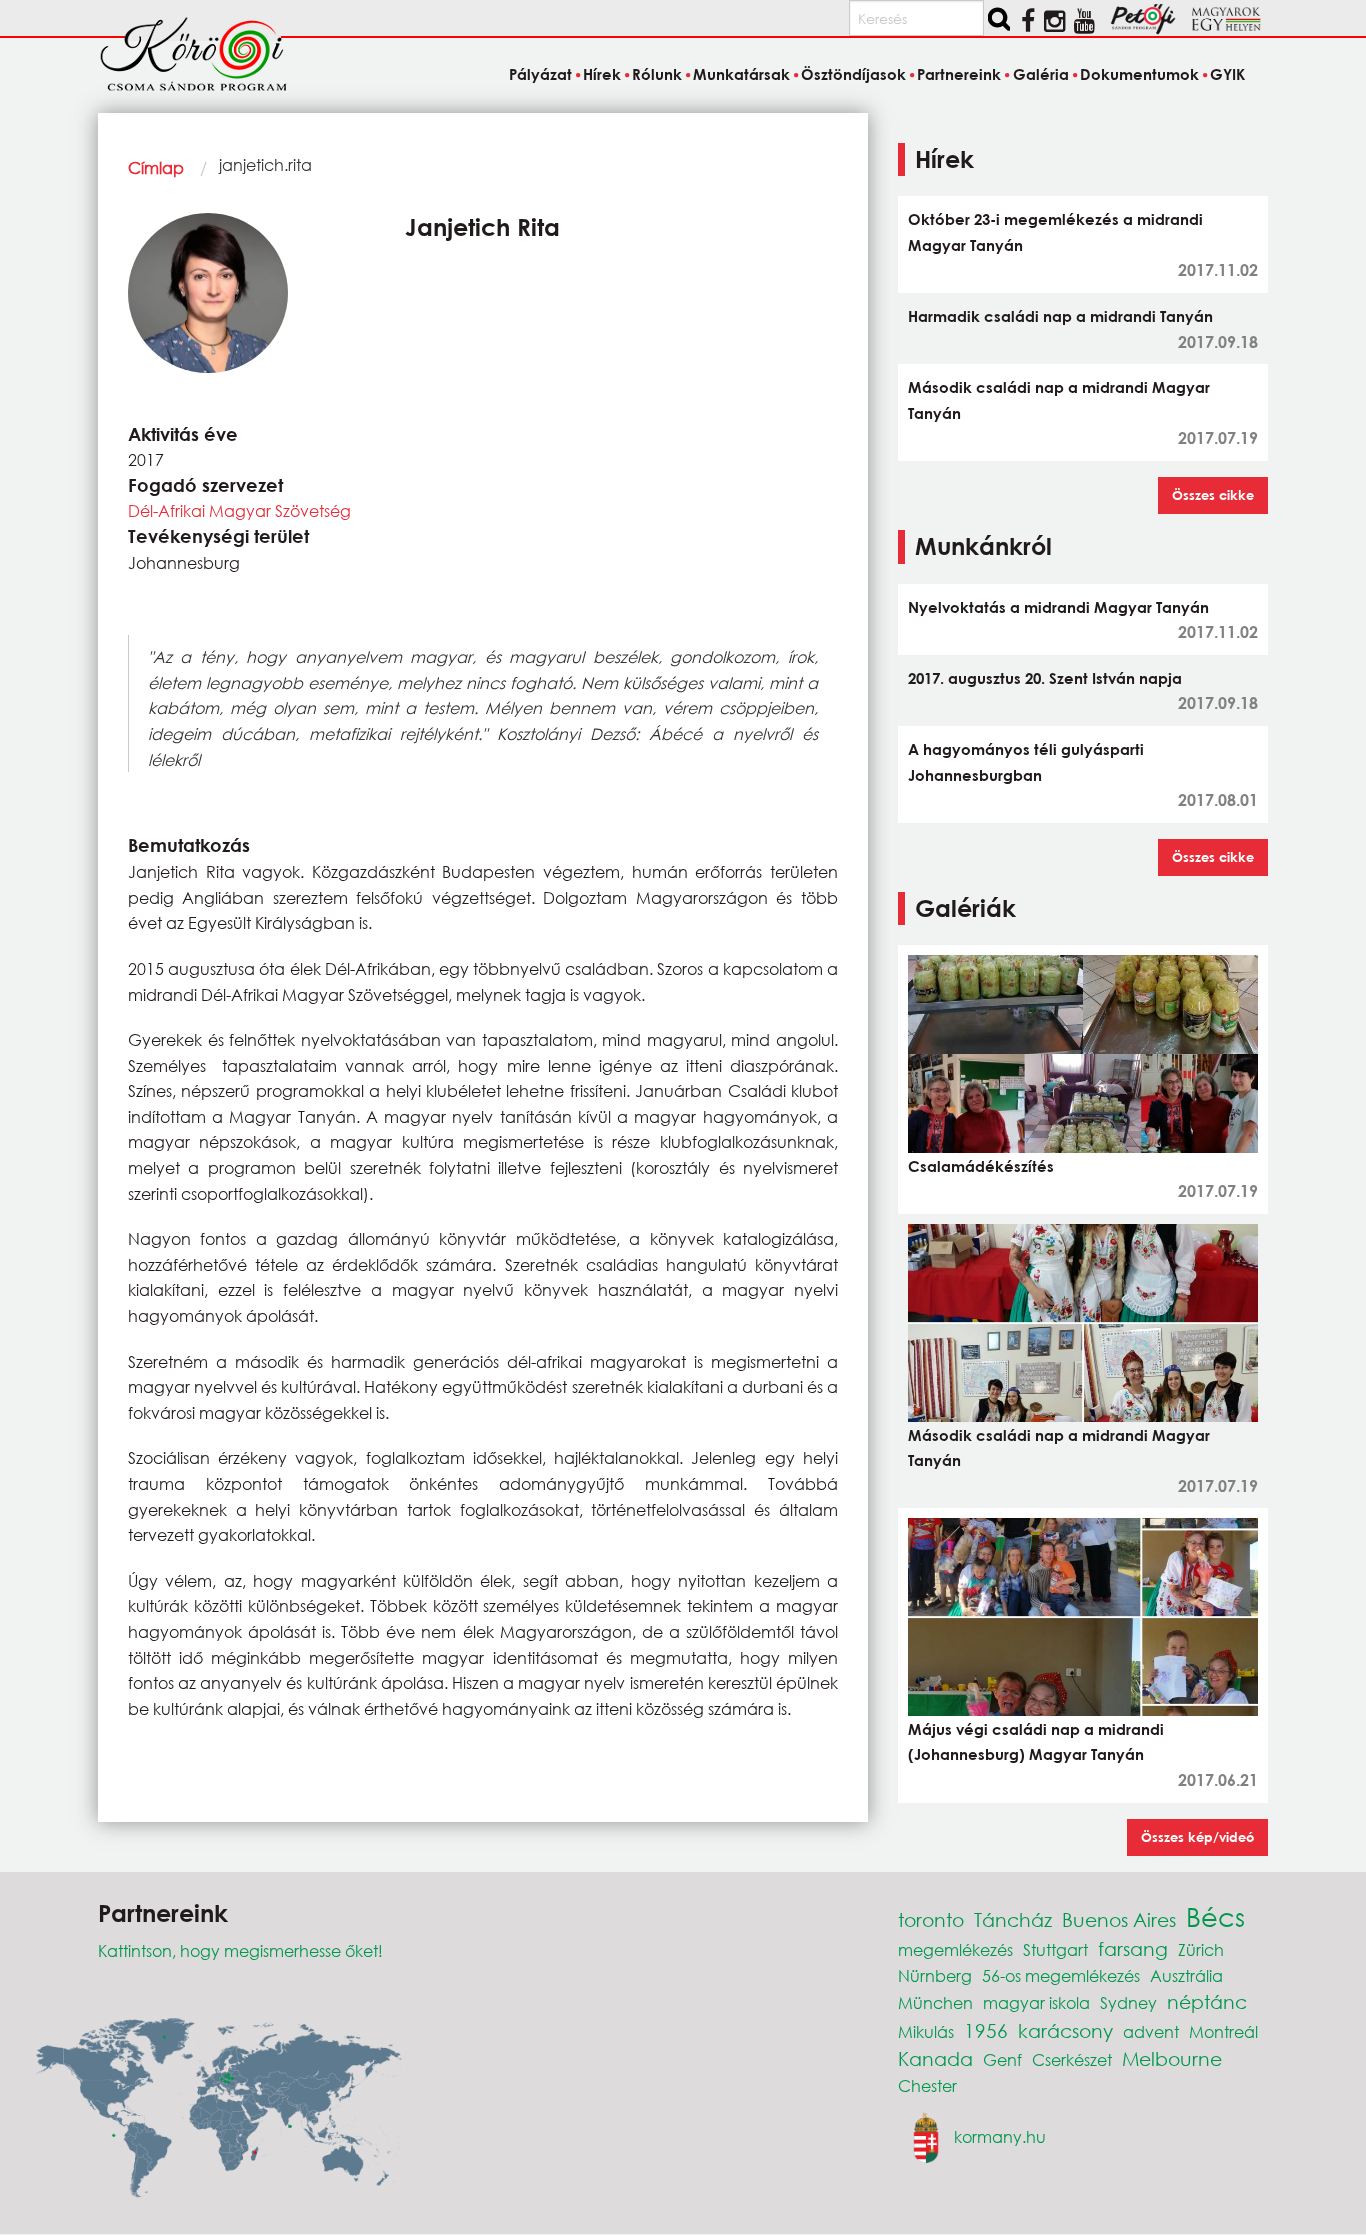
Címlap (156, 167)
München (935, 2002)
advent (1151, 2031)
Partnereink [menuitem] (959, 74)
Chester (927, 2085)
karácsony (1065, 2030)
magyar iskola (1036, 2002)
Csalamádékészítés (981, 1166)
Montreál (1223, 2031)
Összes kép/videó (1197, 1837)
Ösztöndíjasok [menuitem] (853, 74)
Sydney (1128, 2002)
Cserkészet (1072, 2059)
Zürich (1201, 1949)
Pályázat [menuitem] (540, 74)
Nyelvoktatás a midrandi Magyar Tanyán (1058, 607)
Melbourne (1172, 2058)
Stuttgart (1055, 1949)
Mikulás (926, 2031)
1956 (986, 2030)
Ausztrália (1186, 1975)
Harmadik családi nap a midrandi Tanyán (1060, 316)
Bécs (1215, 1916)
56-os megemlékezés (1061, 1975)
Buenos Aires (1119, 1919)
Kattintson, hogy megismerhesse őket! (240, 1950)
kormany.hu (1000, 2136)
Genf (1002, 2059)
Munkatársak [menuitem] (741, 74)
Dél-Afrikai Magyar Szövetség (239, 510)
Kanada (935, 2058)
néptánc (1207, 2001)
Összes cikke (1213, 495)
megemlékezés (955, 1949)
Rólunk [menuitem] (657, 74)
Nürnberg (935, 1975)
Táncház (1013, 1919)
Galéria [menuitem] (1040, 74)
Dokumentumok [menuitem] (1139, 74)
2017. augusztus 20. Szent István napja (1045, 678)
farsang (1133, 1948)
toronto (931, 1919)
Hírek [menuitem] (602, 74)
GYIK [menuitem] (1227, 74)
